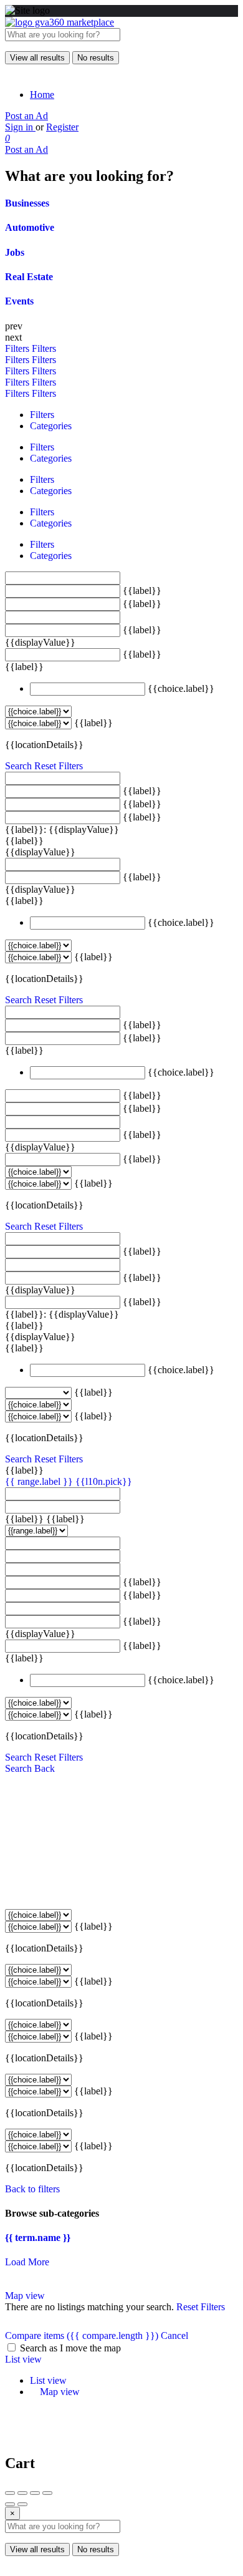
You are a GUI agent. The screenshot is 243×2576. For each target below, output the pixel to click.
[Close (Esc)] (10, 2493)
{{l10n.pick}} (104, 1481)
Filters (18, 348)
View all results (37, 58)
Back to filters (32, 2189)
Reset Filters (59, 766)
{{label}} (142, 591)
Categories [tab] (51, 426)
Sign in (20, 127)
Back (45, 1768)
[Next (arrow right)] (22, 2504)
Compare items (82, 2335)
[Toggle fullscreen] (35, 2493)
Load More (27, 2262)
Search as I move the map (70, 2348)
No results (96, 58)
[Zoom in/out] (47, 2493)
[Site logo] (60, 22)
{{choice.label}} (181, 688)
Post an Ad (26, 116)
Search (18, 766)
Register (62, 127)
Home (42, 95)
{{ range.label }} (40, 1481)
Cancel (174, 2335)
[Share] (22, 2493)
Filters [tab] (42, 415)
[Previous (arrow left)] (10, 2504)
